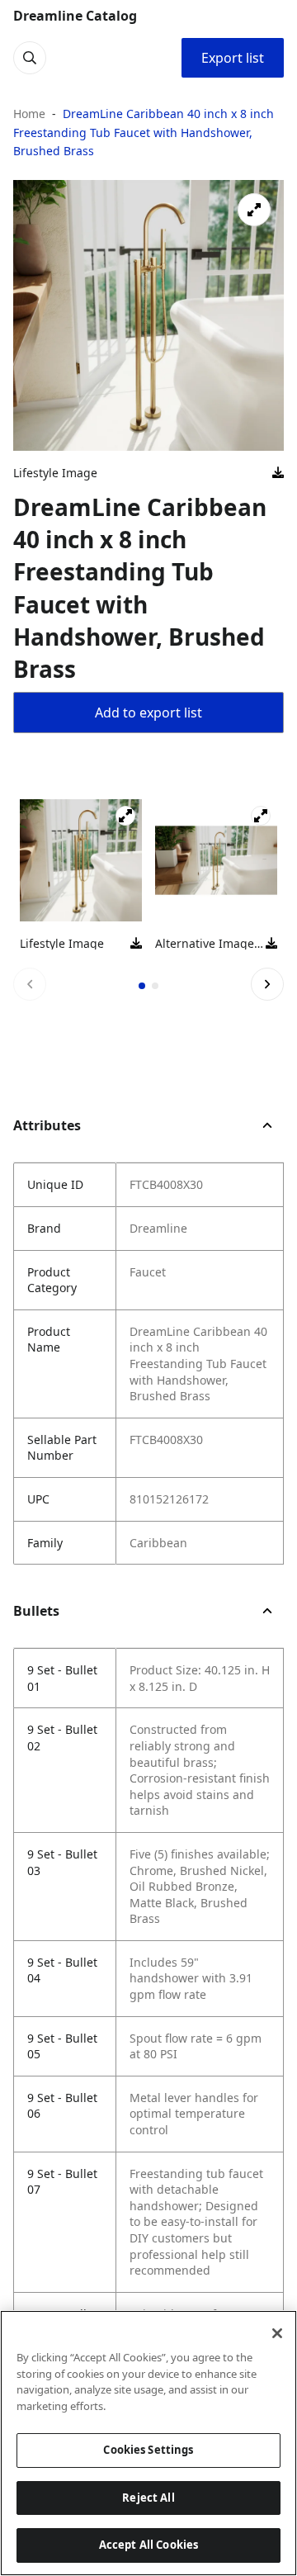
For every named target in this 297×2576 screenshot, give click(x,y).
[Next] (267, 984)
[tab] (142, 986)
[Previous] (30, 984)
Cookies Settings (148, 2450)
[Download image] (278, 473)
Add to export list (148, 713)
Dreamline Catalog (75, 16)
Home (29, 114)
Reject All (148, 2498)
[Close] (277, 2333)
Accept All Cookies (148, 2545)
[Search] (30, 58)
